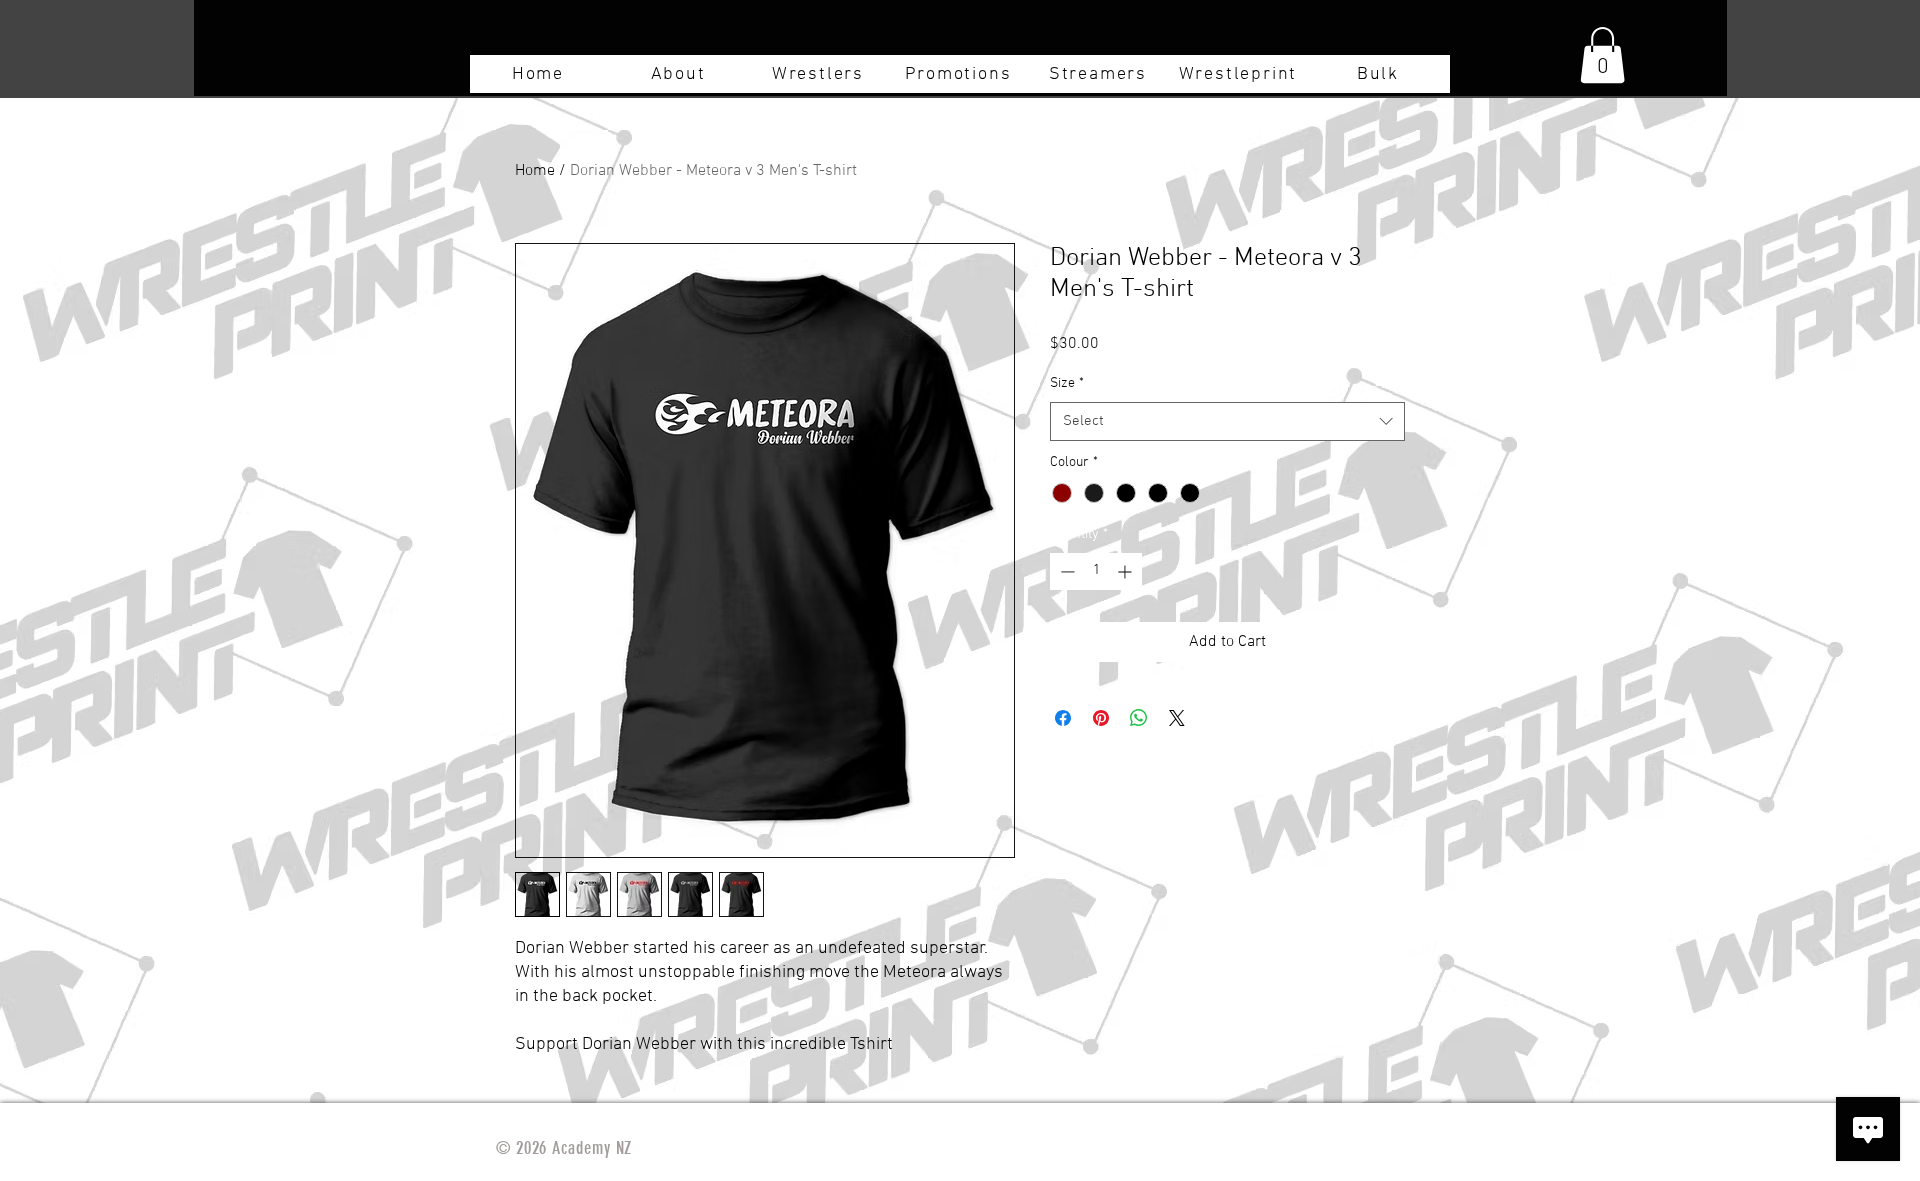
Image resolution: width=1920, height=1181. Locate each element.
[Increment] (1126, 571)
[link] (1602, 55)
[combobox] (1227, 421)
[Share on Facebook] (1063, 718)
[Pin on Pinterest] (1101, 718)
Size (1067, 383)
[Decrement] (1065, 571)
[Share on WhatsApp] (1139, 718)
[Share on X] (1177, 718)
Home (535, 171)
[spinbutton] (1096, 571)
